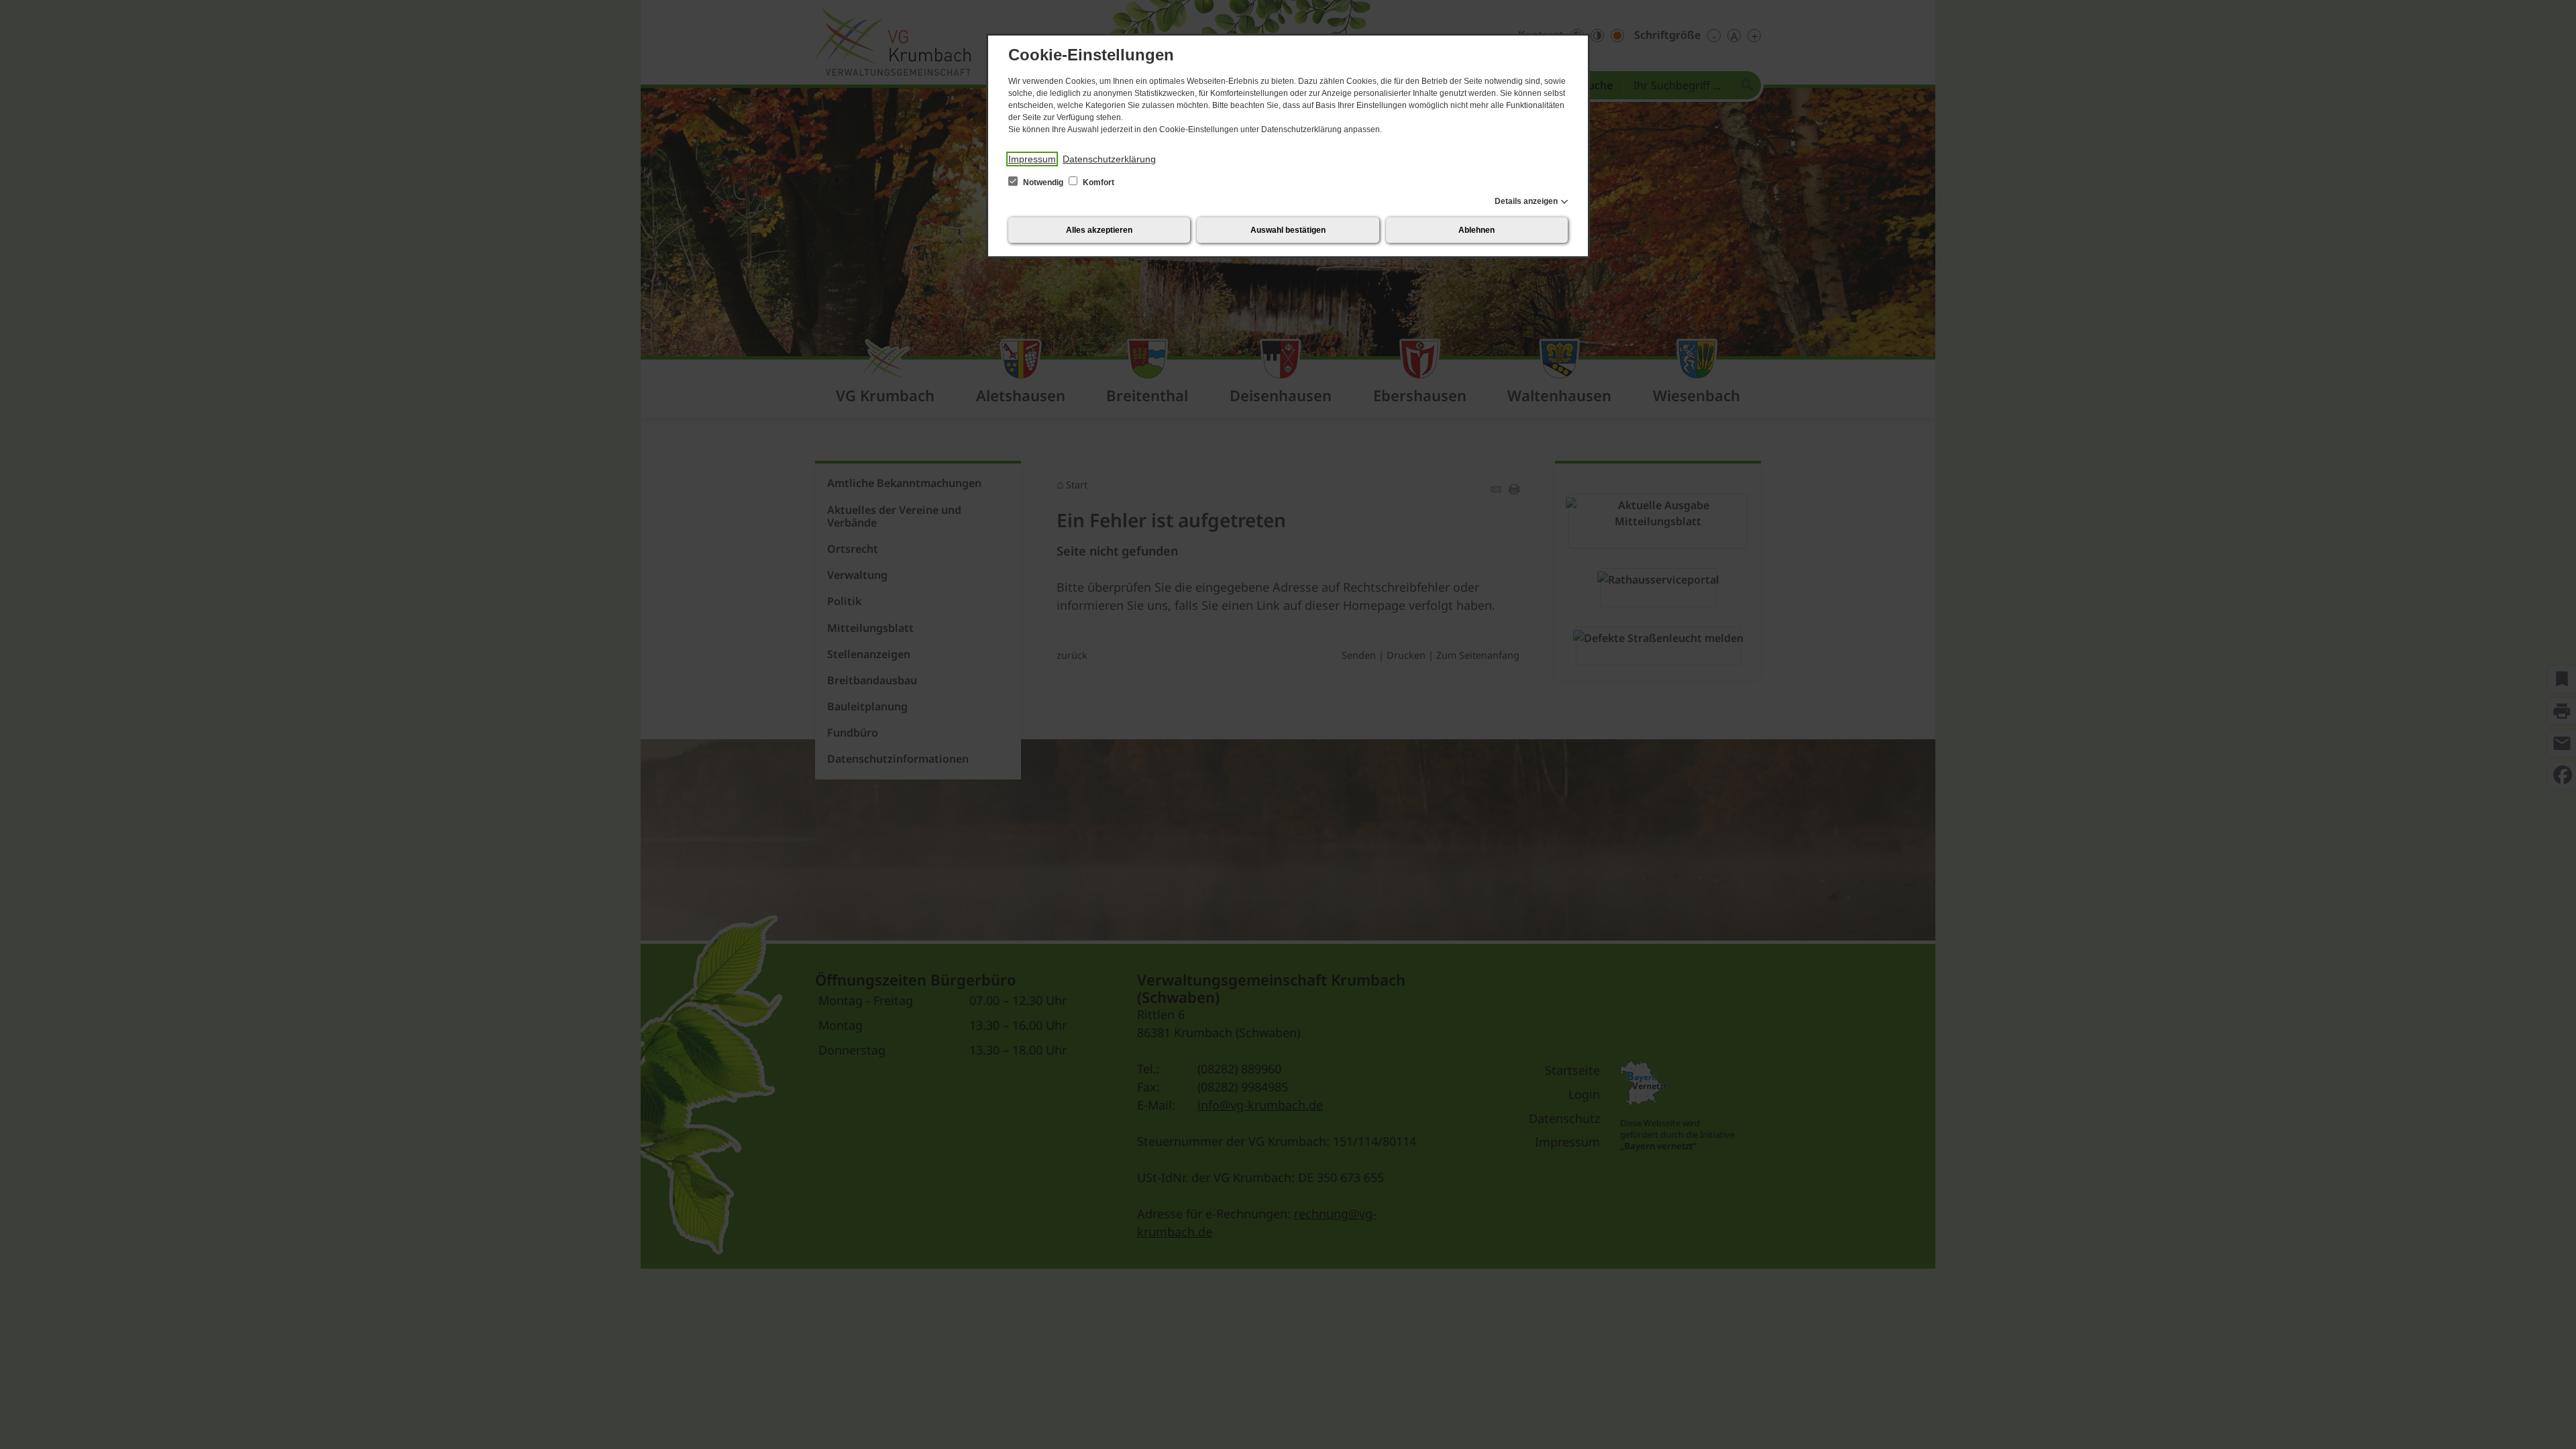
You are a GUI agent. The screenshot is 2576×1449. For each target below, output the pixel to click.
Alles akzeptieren (1099, 230)
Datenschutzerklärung (1109, 159)
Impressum (1032, 159)
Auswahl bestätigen (1288, 230)
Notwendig (1043, 182)
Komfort (1097, 182)
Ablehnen (1477, 230)
